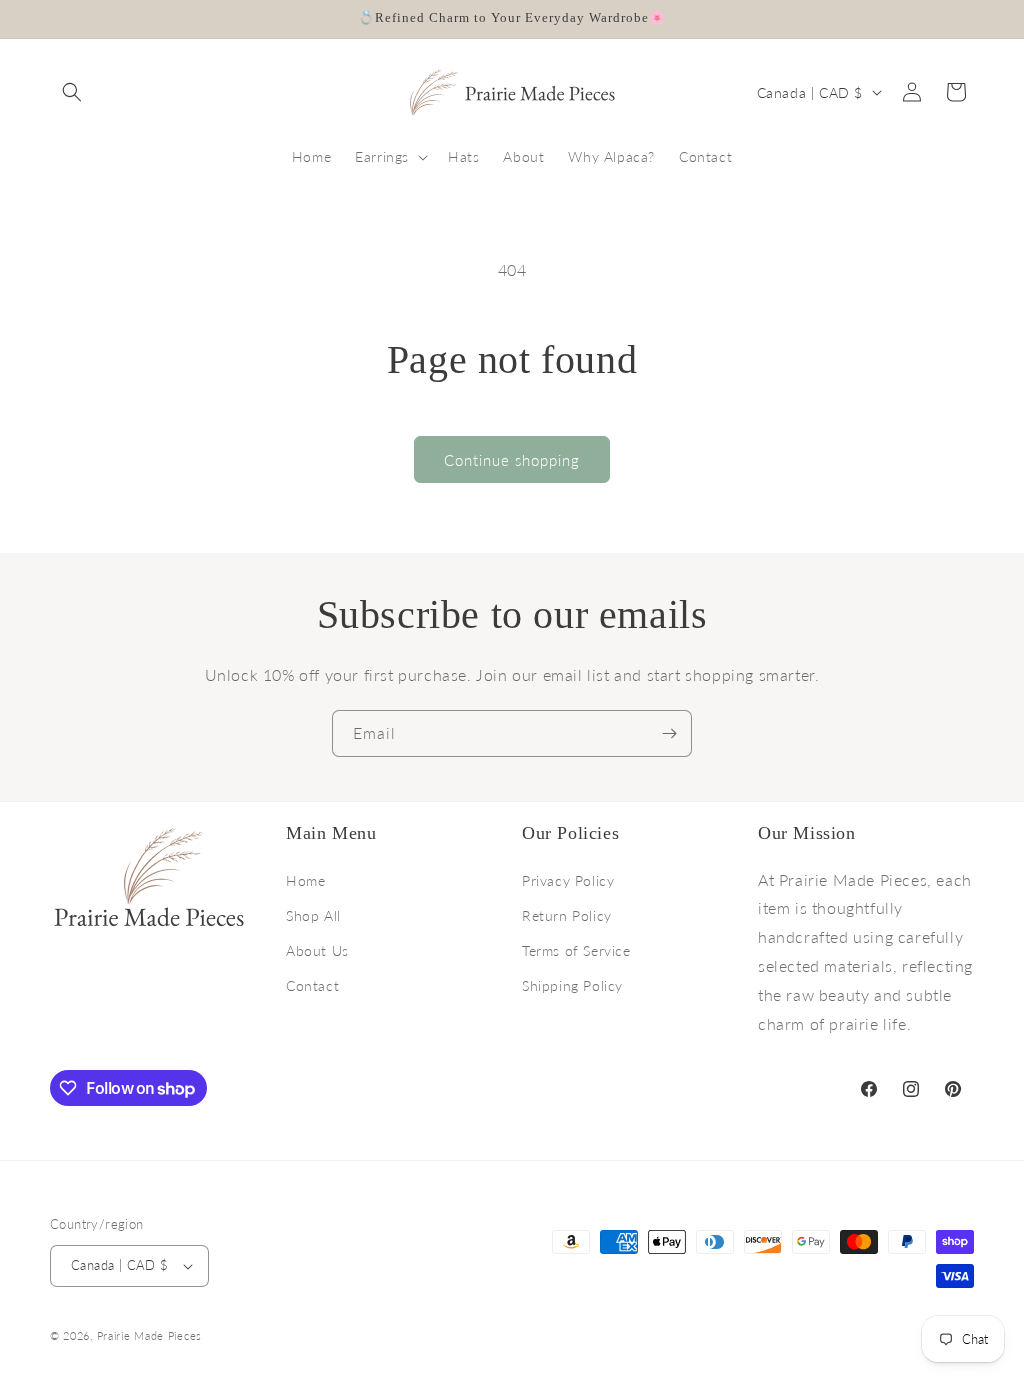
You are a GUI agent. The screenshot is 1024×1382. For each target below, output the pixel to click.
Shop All (313, 915)
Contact (312, 985)
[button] (72, 92)
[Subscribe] (669, 733)
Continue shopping (512, 460)
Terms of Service (576, 950)
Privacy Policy (568, 880)
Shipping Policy (572, 985)
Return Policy (567, 915)
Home (305, 880)
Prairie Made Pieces (149, 1335)
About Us (317, 950)
